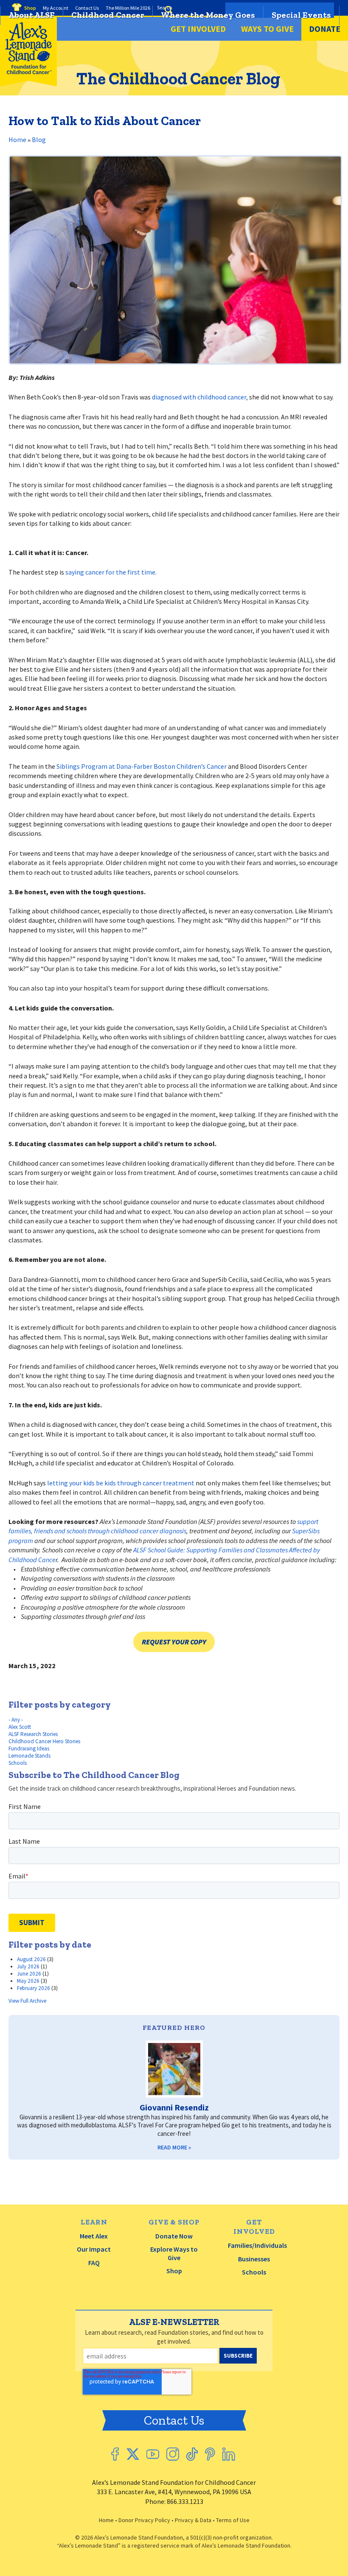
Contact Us (174, 2420)
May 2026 (28, 1981)
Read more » (174, 2147)
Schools (18, 1763)
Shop (174, 2271)
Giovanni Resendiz (174, 2107)
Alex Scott (20, 1727)
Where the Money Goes (208, 15)
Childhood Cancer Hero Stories (44, 1741)
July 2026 (28, 1966)
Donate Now (174, 2236)
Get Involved (198, 29)
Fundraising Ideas (29, 1748)
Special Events (301, 15)
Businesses (254, 2259)
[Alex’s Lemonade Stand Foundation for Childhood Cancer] (28, 84)
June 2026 (29, 1974)
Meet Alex (94, 2236)
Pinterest (210, 2454)
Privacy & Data (193, 2520)
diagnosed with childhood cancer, (200, 397)
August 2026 (31, 1959)
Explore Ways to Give (174, 2253)
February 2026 (34, 1988)
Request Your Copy (174, 1642)
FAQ (94, 2263)
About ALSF (32, 15)
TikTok (192, 2454)
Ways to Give (267, 29)
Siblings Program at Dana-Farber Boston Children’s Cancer (142, 766)
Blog (39, 140)
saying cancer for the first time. (111, 572)
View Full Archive (27, 2001)
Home (17, 140)
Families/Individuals (257, 2245)
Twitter (133, 2454)
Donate (325, 29)
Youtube (153, 2454)
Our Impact (94, 2249)
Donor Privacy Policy (144, 2520)
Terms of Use (233, 2520)
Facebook (115, 2454)
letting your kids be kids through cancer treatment (121, 1483)
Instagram (173, 2454)
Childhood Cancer (108, 15)
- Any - (16, 1720)
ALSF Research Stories (33, 1734)
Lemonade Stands (29, 1756)
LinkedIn (229, 2454)
